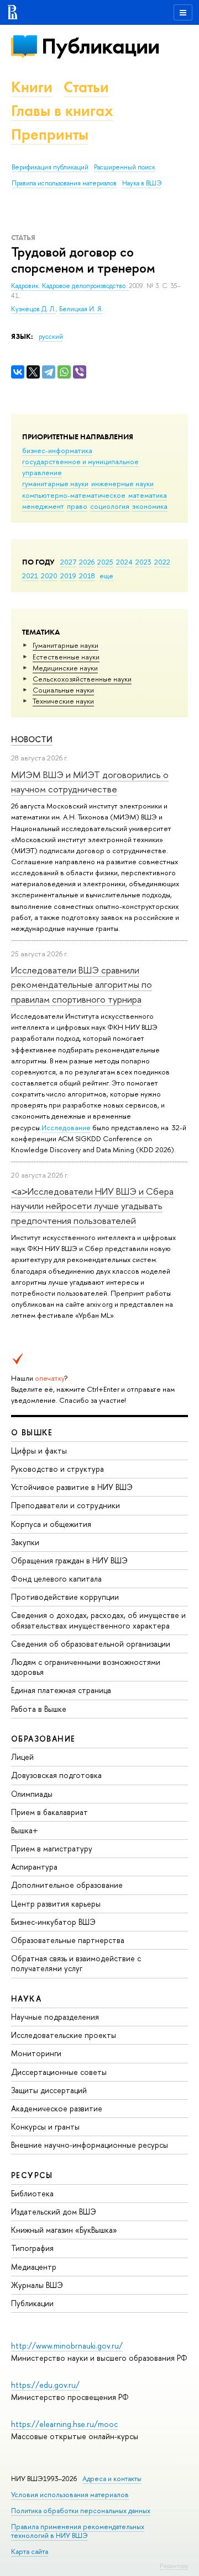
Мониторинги (36, 2053)
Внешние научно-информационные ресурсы (90, 2145)
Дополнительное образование (67, 1885)
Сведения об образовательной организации (91, 1644)
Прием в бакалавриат (49, 1812)
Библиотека (32, 2193)
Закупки (25, 1542)
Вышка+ (25, 1830)
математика (148, 495)
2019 (68, 576)
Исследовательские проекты (64, 2035)
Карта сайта (30, 2551)
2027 (68, 562)
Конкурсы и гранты (45, 2127)
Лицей (22, 1757)
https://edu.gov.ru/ (45, 2385)
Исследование (66, 1127)
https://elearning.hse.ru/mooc (64, 2424)
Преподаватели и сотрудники (66, 1505)
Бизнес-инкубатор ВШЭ (53, 1922)
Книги (32, 87)
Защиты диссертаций (49, 2090)
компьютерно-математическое (74, 495)
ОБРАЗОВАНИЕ (43, 1739)
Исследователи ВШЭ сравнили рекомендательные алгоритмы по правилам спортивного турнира (82, 984)
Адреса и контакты (112, 2479)
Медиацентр (34, 2267)
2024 (124, 562)
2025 (105, 562)
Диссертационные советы (59, 2072)
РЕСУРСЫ (32, 2175)
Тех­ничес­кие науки (63, 701)
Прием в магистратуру (52, 1848)
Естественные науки (66, 657)
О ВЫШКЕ (32, 1432)
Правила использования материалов (64, 183)
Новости (32, 739)
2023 (143, 562)
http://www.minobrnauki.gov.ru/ (67, 2346)
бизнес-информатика (57, 450)
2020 (49, 576)
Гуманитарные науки (66, 645)
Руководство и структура (57, 1469)
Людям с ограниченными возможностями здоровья (86, 1667)
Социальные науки (63, 690)
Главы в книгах (62, 111)
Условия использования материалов (70, 2495)
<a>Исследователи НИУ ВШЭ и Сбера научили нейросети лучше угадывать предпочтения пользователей (92, 1206)
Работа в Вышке (39, 1709)
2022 (162, 562)
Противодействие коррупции (65, 1597)
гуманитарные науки (55, 483)
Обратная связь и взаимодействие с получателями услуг (76, 1963)
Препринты (50, 134)
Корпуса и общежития (51, 1524)
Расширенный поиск (125, 167)
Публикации (100, 46)
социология (110, 506)
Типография (32, 2248)
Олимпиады (32, 1794)
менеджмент (43, 506)
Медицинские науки (65, 668)
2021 (30, 576)
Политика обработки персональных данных (81, 2511)
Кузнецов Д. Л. (33, 309)
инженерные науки (122, 483)
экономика (150, 506)
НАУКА (26, 1998)
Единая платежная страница (61, 1690)
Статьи (86, 87)
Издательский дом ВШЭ (54, 2212)
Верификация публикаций (50, 167)
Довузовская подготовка (56, 1775)
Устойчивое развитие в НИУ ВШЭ (72, 1487)
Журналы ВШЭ (37, 2285)
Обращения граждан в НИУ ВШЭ (69, 1560)
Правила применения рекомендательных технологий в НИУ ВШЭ (78, 2531)
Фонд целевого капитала (56, 1579)
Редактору (174, 2566)
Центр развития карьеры (56, 1904)
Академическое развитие (57, 2108)
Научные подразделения (55, 2017)
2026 (87, 562)
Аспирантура (34, 1867)
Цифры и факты (39, 1451)
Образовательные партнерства (68, 1940)
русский (51, 337)
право (77, 506)
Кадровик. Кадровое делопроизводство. (70, 286)
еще (106, 576)
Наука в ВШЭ (142, 183)
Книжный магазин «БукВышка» (64, 2230)
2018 (87, 576)
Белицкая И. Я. (81, 309)
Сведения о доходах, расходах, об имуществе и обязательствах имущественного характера (98, 1620)
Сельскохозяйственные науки (82, 679)
